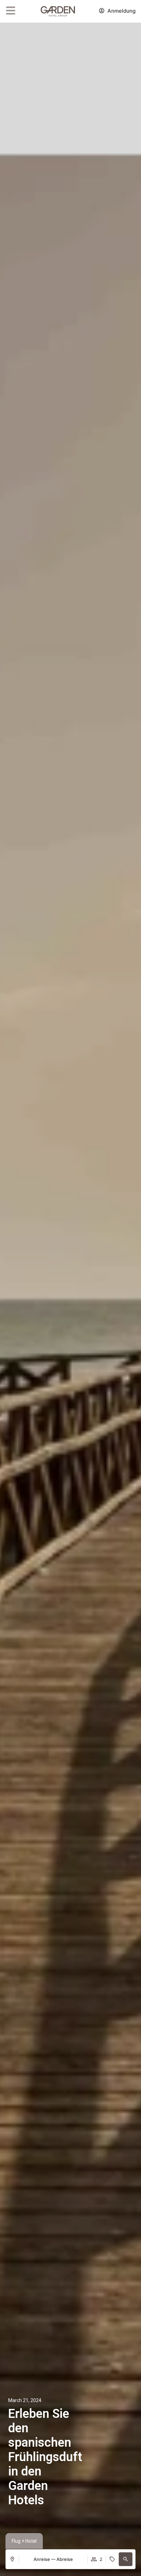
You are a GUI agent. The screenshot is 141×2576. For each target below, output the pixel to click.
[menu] (11, 11)
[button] (126, 2559)
